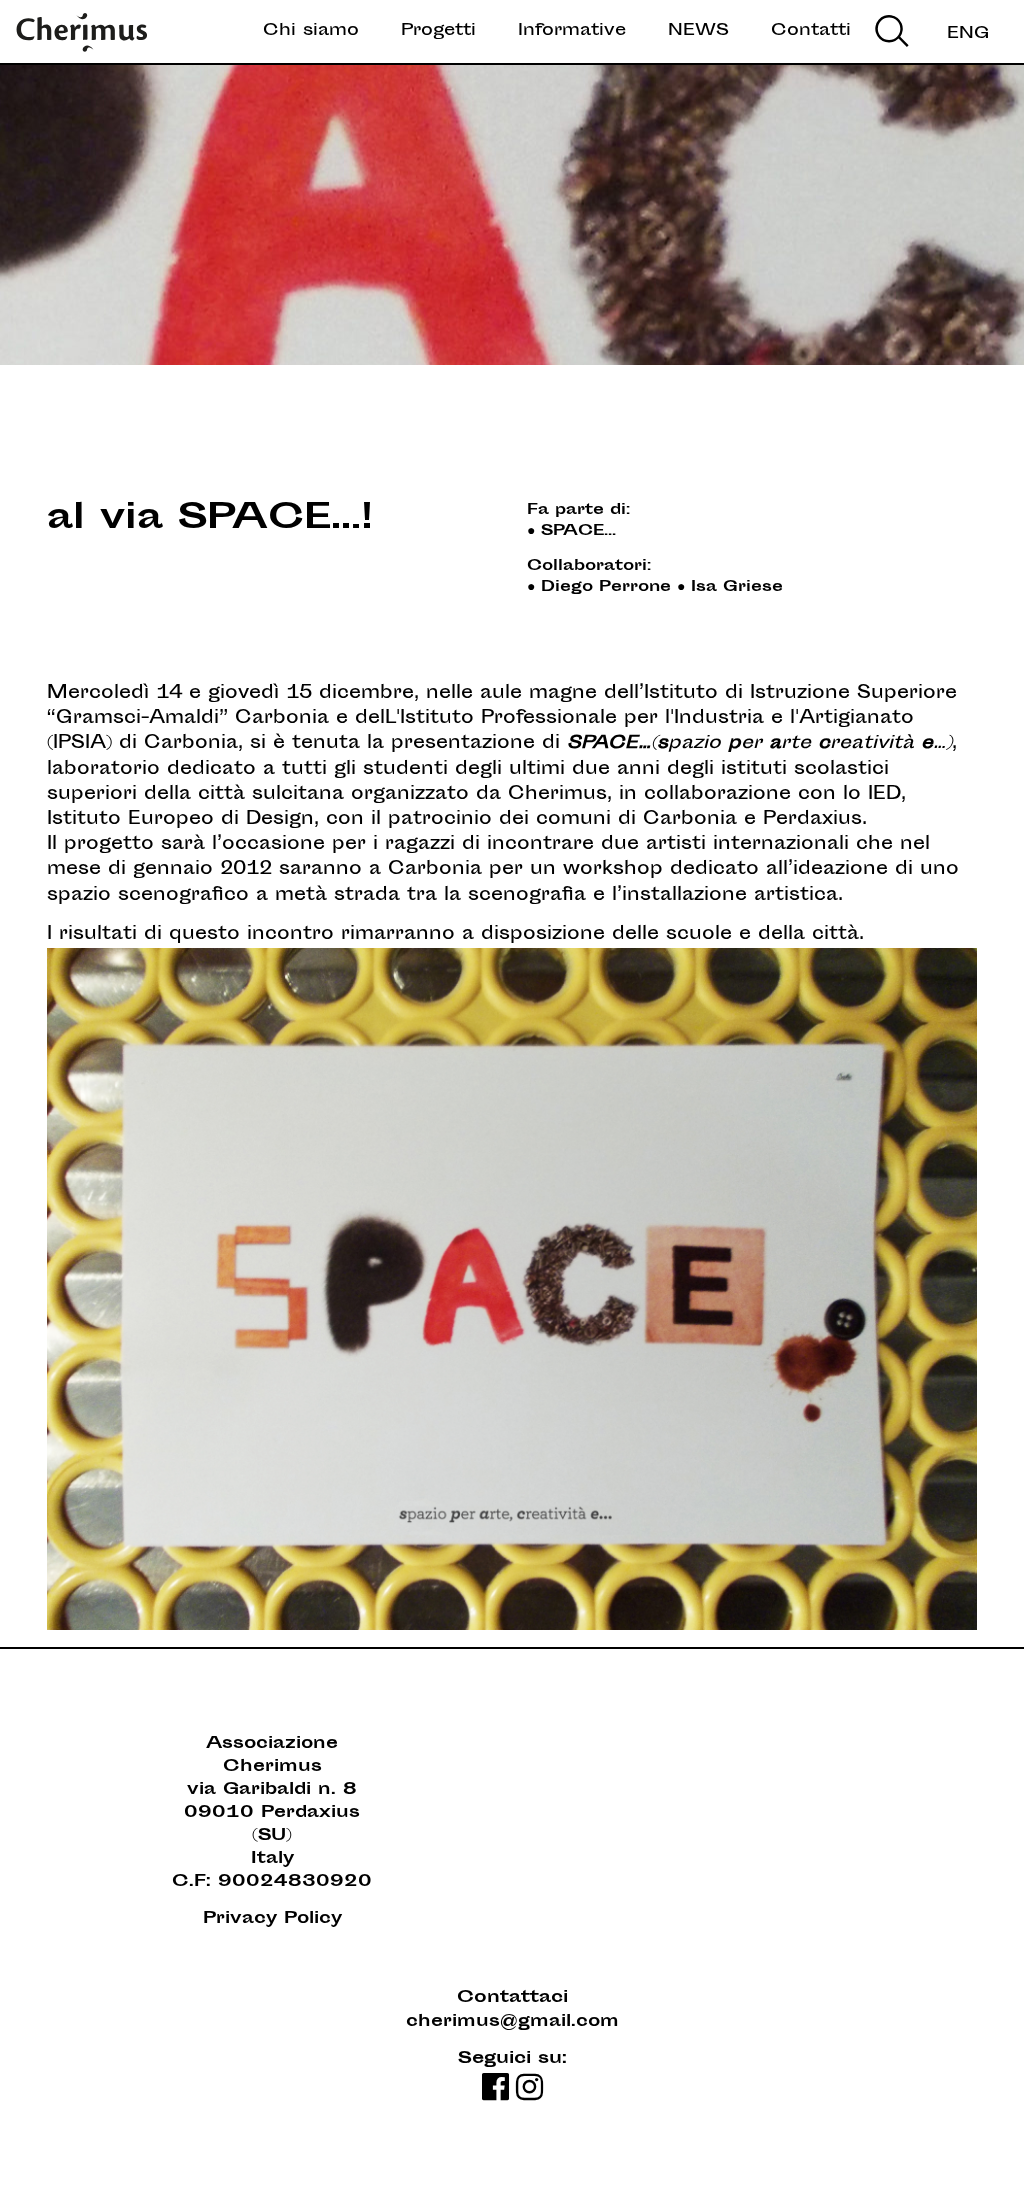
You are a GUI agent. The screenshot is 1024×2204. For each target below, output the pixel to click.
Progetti (438, 31)
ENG (968, 34)
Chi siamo (311, 31)
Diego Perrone (606, 587)
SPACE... (578, 531)
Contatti (811, 31)
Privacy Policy (272, 1919)
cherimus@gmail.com (512, 2022)
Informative (572, 31)
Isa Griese (737, 587)
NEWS (698, 31)
